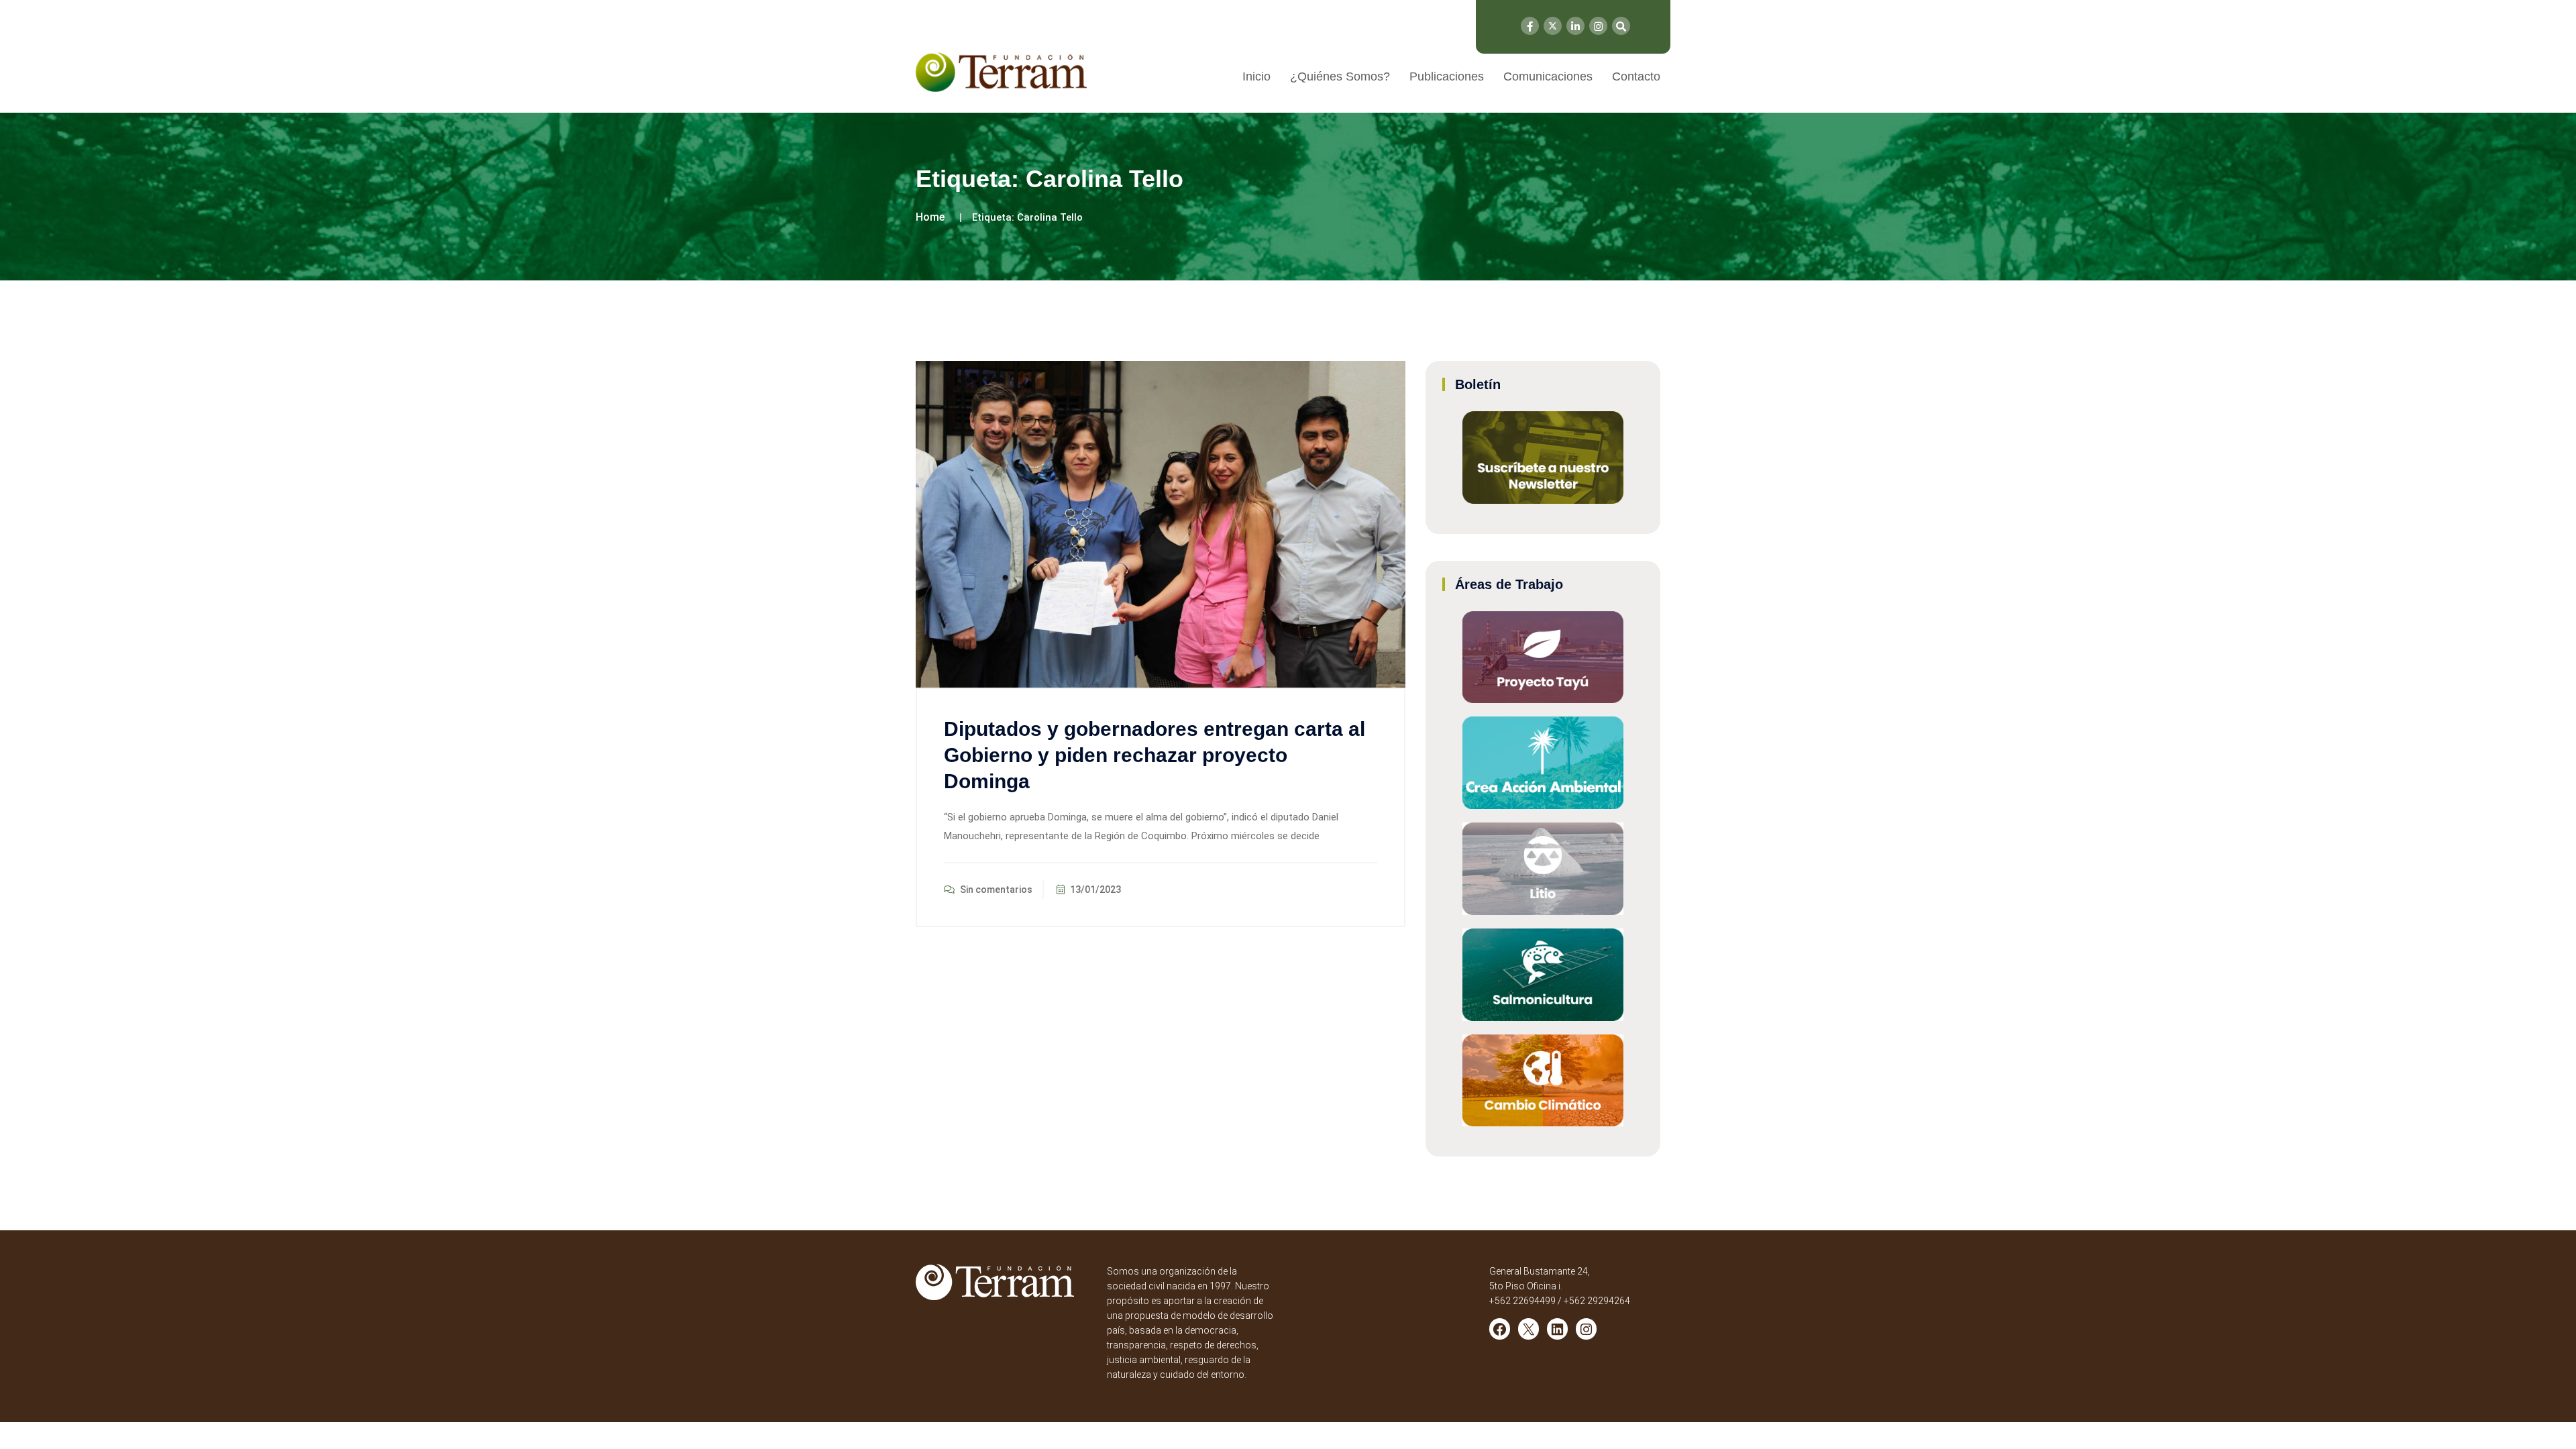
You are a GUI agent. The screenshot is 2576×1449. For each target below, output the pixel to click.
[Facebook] (1530, 26)
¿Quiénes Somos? (1340, 76)
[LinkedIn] (1575, 26)
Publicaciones (1447, 76)
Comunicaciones (1548, 76)
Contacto (1636, 76)
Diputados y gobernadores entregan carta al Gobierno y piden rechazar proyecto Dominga (1155, 755)
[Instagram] (1598, 26)
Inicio (1256, 76)
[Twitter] (1553, 26)
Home (930, 217)
